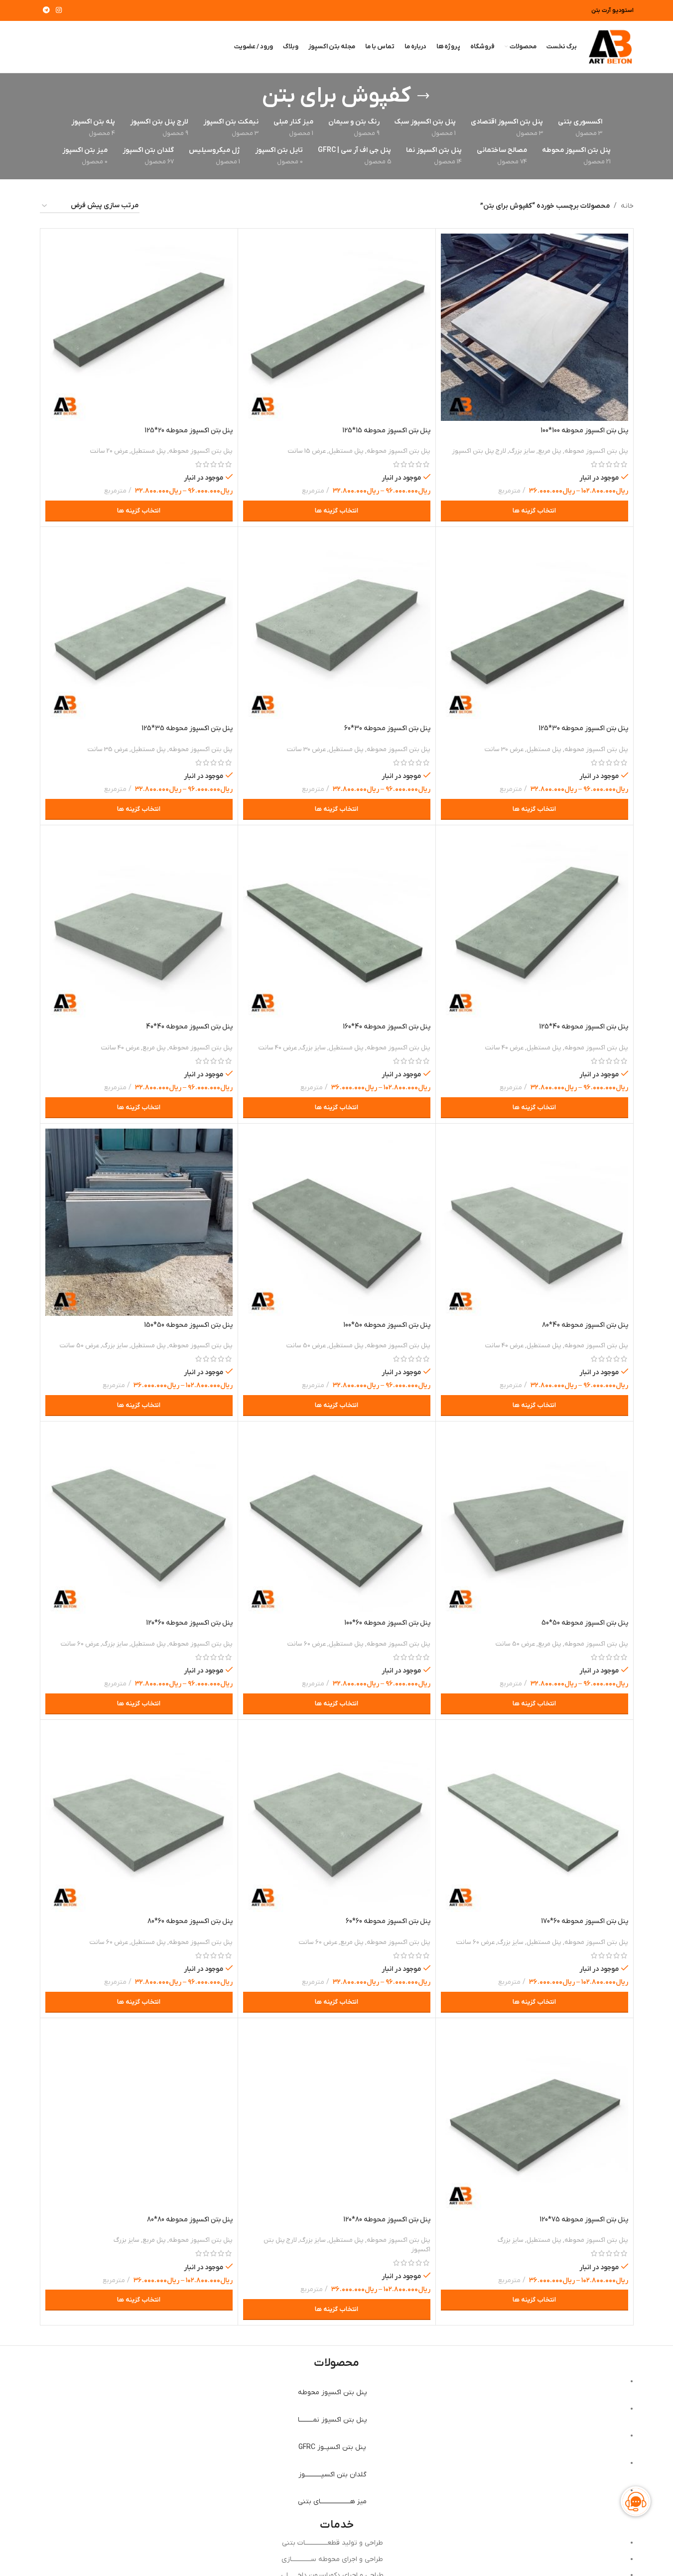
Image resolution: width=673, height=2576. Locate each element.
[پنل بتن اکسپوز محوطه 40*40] (139, 924)
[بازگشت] (423, 96)
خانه (627, 206)
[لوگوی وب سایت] (610, 47)
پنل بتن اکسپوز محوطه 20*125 (189, 431)
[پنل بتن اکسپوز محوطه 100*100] (535, 327)
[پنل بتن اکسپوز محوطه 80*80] (139, 2117)
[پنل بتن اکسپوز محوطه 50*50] (535, 1520)
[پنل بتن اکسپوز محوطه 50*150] (139, 1222)
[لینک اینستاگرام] (59, 11)
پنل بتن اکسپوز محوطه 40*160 (387, 1027)
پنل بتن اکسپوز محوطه (596, 451)
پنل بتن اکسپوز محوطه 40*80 (585, 1325)
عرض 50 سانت (306, 1346)
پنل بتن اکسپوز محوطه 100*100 (584, 431)
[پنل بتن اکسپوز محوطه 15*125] (337, 327)
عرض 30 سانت (504, 749)
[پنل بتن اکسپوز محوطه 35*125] (139, 626)
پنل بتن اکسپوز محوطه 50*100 (387, 1325)
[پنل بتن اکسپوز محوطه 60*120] (139, 1520)
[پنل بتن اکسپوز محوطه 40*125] (535, 924)
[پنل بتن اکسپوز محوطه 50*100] (337, 1222)
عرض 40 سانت (504, 1048)
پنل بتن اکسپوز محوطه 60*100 (387, 1623)
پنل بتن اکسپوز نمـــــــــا (333, 2420)
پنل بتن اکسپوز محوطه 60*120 (189, 1623)
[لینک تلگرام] (46, 11)
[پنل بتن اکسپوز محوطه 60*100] (337, 1520)
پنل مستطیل (346, 451)
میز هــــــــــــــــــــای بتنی (332, 2502)
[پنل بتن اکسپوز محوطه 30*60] (337, 626)
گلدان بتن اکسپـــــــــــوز (333, 2475)
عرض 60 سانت (307, 1644)
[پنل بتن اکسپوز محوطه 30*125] (535, 626)
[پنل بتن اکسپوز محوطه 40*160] (337, 924)
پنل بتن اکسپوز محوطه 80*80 (190, 2220)
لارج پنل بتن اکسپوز (479, 451)
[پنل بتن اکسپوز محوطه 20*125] (139, 327)
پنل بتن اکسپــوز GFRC (332, 2447)
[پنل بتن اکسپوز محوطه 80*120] (337, 2117)
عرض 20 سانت (109, 451)
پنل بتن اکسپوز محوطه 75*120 (584, 2220)
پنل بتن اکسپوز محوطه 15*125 (386, 431)
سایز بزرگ (522, 451)
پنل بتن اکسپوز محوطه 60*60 (388, 1921)
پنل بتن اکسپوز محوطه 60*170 (585, 1921)
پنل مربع (550, 451)
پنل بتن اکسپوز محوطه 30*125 (583, 728)
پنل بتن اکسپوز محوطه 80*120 (387, 2220)
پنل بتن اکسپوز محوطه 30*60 (387, 728)
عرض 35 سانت (108, 749)
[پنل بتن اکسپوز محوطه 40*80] (535, 1222)
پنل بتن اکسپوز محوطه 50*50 (585, 1623)
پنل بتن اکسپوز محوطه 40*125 (584, 1027)
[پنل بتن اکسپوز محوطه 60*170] (535, 1818)
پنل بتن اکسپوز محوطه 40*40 (189, 1027)
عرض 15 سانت (307, 451)
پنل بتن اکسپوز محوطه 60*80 (190, 1921)
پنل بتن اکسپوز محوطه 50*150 (188, 1325)
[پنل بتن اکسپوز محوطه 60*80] (139, 1818)
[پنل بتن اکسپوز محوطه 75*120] (535, 2117)
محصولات (336, 2363)
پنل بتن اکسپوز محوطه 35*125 (187, 728)
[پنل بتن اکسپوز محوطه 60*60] (337, 1818)
